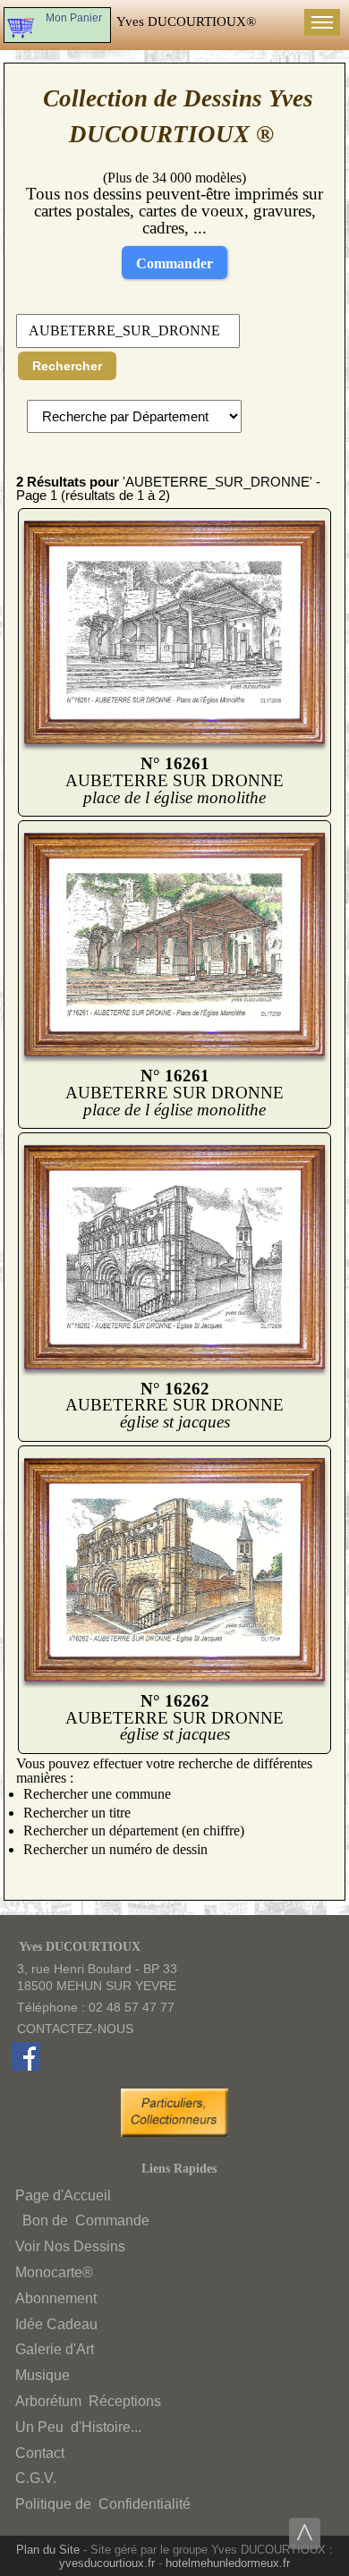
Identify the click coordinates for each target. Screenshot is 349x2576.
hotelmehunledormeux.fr (228, 2563)
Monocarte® (54, 2272)
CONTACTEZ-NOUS (75, 2029)
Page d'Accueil (63, 2195)
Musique (43, 2375)
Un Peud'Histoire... (78, 2427)
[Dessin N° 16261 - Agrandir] (174, 740)
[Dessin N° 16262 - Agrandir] (174, 1365)
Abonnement (56, 2298)
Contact (40, 2453)
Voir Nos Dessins (70, 2246)
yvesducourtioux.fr (107, 2563)
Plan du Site (48, 2550)
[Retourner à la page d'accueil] (186, 21)
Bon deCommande (84, 2220)
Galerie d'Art (55, 2349)
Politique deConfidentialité (103, 2504)
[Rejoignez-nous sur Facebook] (26, 2066)
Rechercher (67, 366)
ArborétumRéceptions (88, 2401)
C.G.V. (36, 2478)
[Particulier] (179, 2132)
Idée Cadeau (56, 2324)
